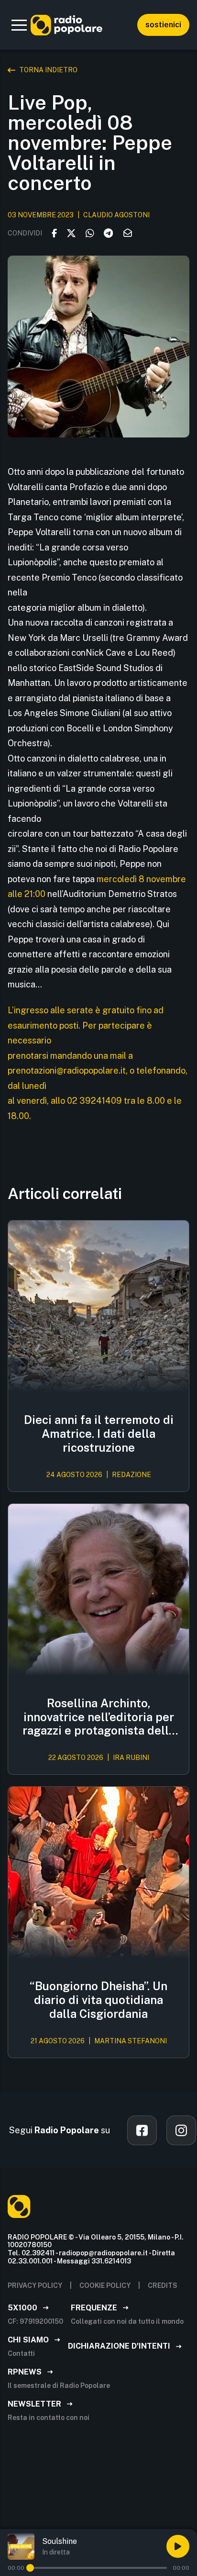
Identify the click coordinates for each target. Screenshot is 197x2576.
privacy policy (35, 2285)
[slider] (30, 2568)
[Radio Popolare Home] (66, 25)
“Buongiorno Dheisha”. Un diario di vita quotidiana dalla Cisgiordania (98, 2000)
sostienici (163, 25)
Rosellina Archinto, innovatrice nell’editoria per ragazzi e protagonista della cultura (99, 1717)
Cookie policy (105, 2285)
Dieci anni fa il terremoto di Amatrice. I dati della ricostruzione (99, 1434)
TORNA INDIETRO (48, 70)
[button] (19, 25)
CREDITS (163, 2285)
